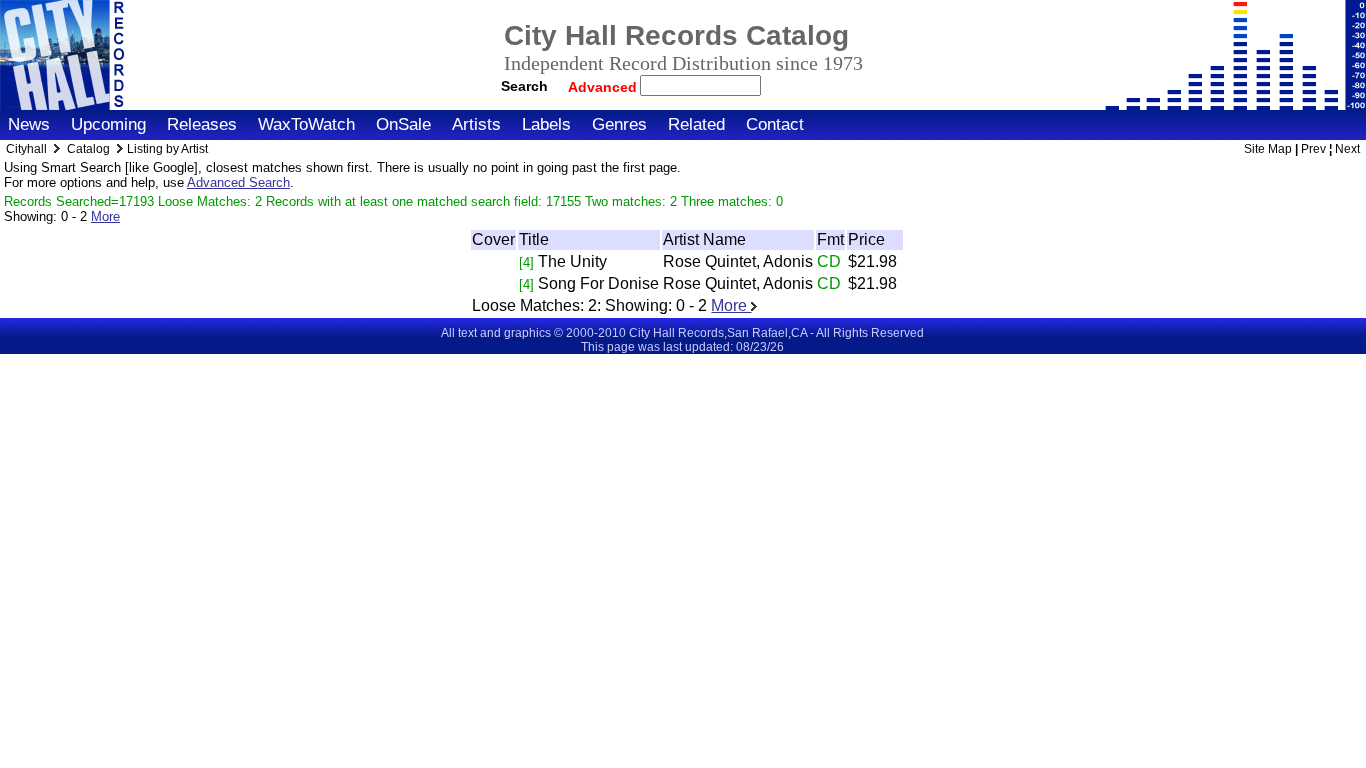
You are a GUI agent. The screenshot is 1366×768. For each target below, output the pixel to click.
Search (524, 86)
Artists (476, 124)
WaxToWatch (306, 124)
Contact (775, 124)
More (105, 216)
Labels (546, 124)
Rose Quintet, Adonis (738, 261)
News (29, 124)
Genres (619, 124)
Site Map (1268, 149)
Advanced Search (238, 182)
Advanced (604, 87)
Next (1347, 149)
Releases (202, 124)
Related (696, 124)
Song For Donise (598, 283)
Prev (1313, 149)
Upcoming (108, 124)
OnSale (403, 124)
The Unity (572, 261)
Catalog (88, 149)
